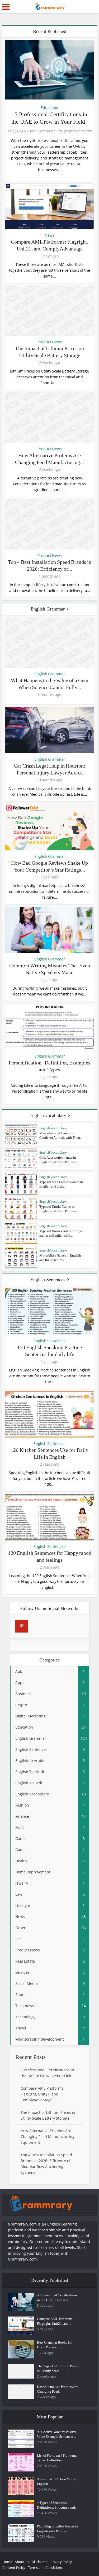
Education (49, 108)
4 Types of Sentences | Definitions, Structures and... (57, 2505)
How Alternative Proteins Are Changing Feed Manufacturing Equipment (48, 2136)
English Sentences (48, 1280)
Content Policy (14, 2568)
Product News (50, 342)
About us (22, 2562)
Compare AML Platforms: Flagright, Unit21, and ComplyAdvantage (43, 2094)
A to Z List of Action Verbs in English (58, 2481)
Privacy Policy (61, 2562)
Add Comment (42, 131)
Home (7, 2562)
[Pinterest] (22, 1626)
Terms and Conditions (45, 2568)
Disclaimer (40, 2562)
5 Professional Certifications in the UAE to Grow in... (57, 2298)
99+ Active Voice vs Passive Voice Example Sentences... (57, 2434)
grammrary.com (78, 131)
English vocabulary (48, 1115)
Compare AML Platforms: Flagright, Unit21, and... (55, 2321)
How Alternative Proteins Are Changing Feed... (58, 2389)
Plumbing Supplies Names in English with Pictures (58, 2529)
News (49, 235)
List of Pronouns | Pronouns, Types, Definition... (57, 2458)
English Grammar (48, 609)
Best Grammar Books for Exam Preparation (54, 2345)
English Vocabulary (53, 1128)
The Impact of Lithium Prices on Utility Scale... (58, 2368)
